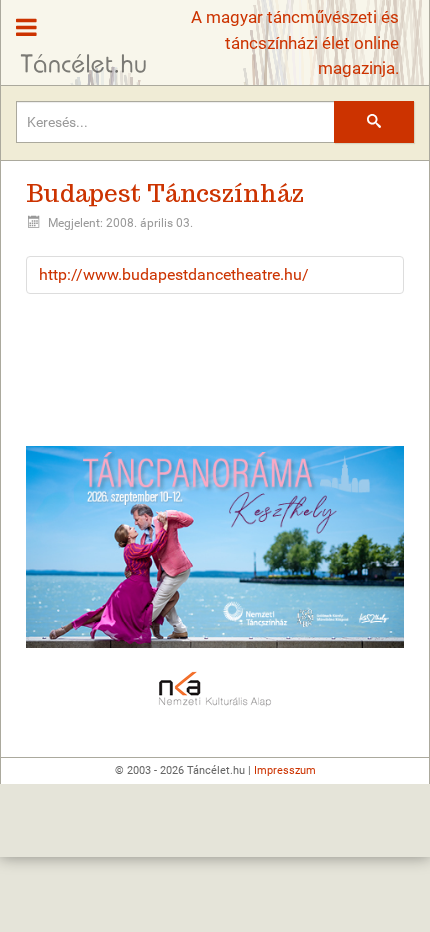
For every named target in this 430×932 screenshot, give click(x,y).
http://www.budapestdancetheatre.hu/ (174, 274)
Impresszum (285, 770)
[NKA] (215, 690)
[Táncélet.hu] (76, 38)
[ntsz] (215, 547)
